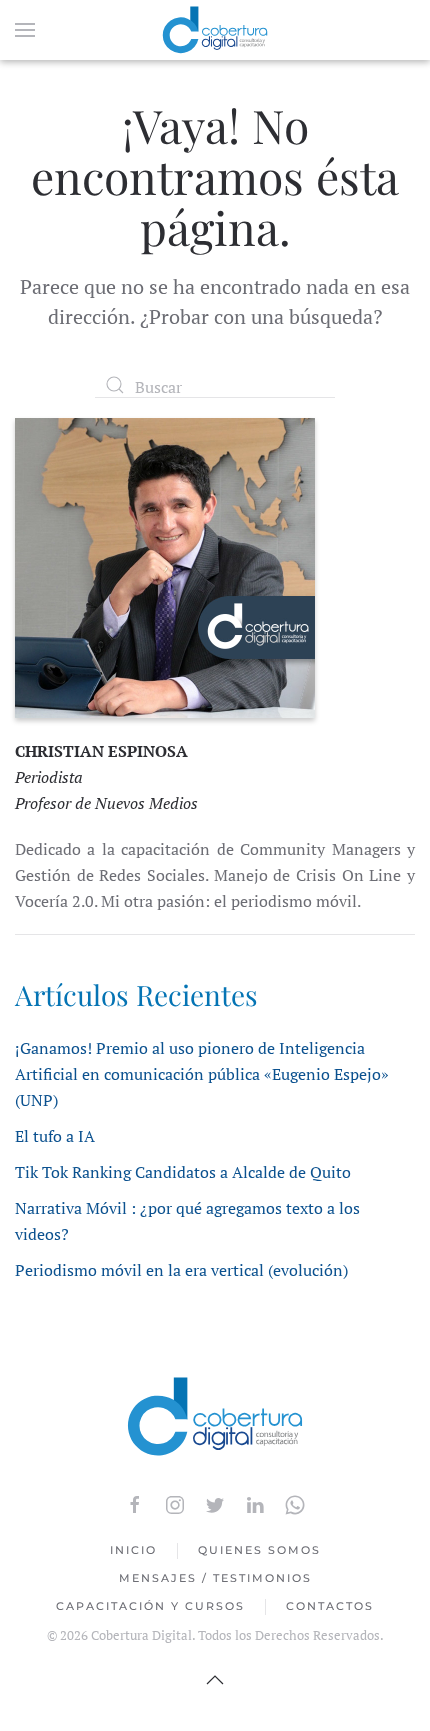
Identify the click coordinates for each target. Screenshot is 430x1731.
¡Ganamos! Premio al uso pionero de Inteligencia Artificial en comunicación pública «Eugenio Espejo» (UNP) (202, 1074)
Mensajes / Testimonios (215, 1578)
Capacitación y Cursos (150, 1606)
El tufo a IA (55, 1136)
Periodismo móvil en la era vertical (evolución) (181, 1270)
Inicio (133, 1550)
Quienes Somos (259, 1550)
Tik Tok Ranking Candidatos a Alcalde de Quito (183, 1172)
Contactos (330, 1606)
